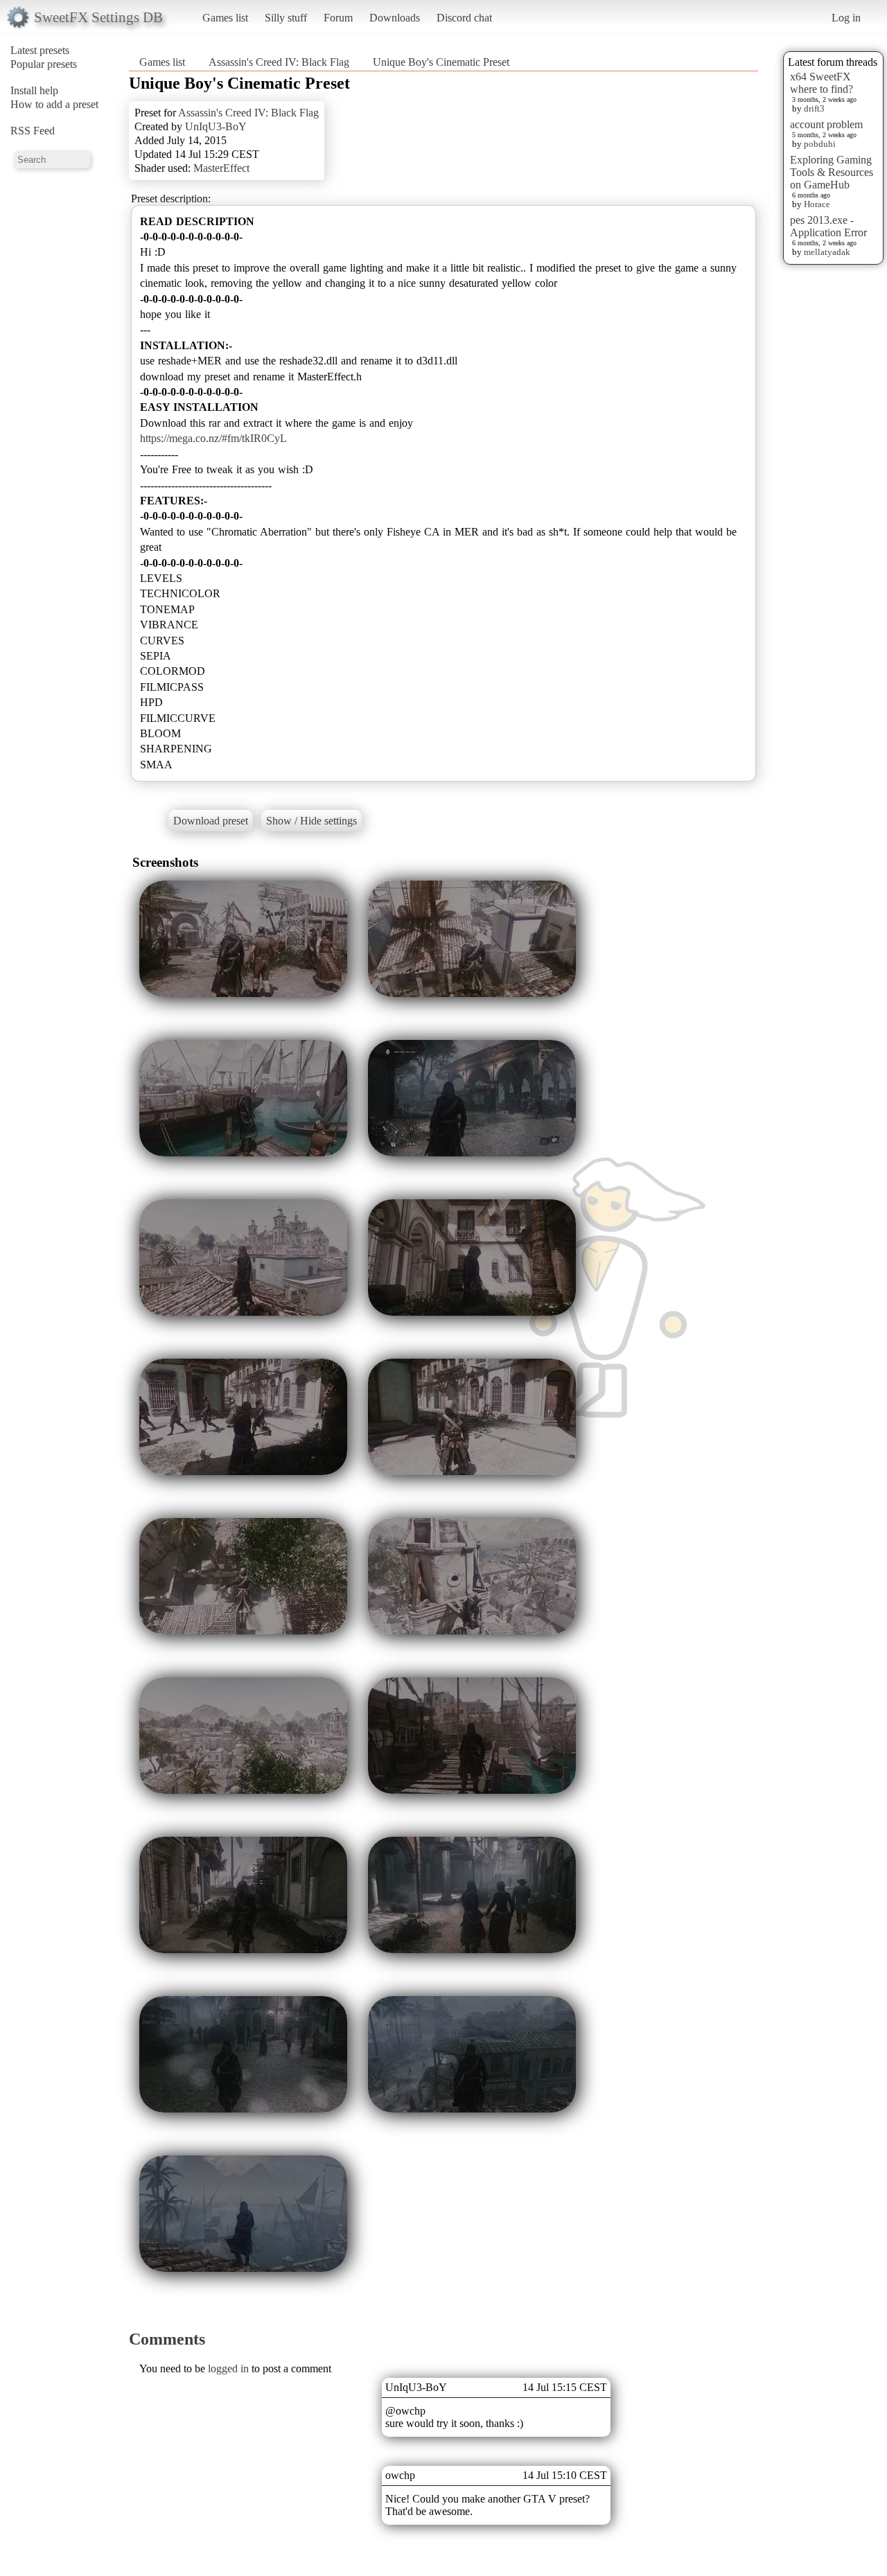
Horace (817, 204)
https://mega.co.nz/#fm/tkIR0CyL (213, 438)
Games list (225, 18)
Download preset (211, 821)
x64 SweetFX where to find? (822, 83)
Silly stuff (286, 18)
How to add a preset (54, 104)
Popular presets (44, 64)
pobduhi (820, 144)
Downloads (395, 18)
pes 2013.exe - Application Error (828, 226)
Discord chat (464, 18)
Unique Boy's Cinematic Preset (441, 62)
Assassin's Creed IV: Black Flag (279, 62)
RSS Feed (33, 131)
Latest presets (40, 50)
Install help (34, 90)
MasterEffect (221, 168)
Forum (338, 18)
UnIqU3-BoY (216, 126)
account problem (826, 124)
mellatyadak (827, 252)
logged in (228, 2368)
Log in (846, 18)
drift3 (814, 108)
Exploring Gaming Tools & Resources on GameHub (832, 172)
